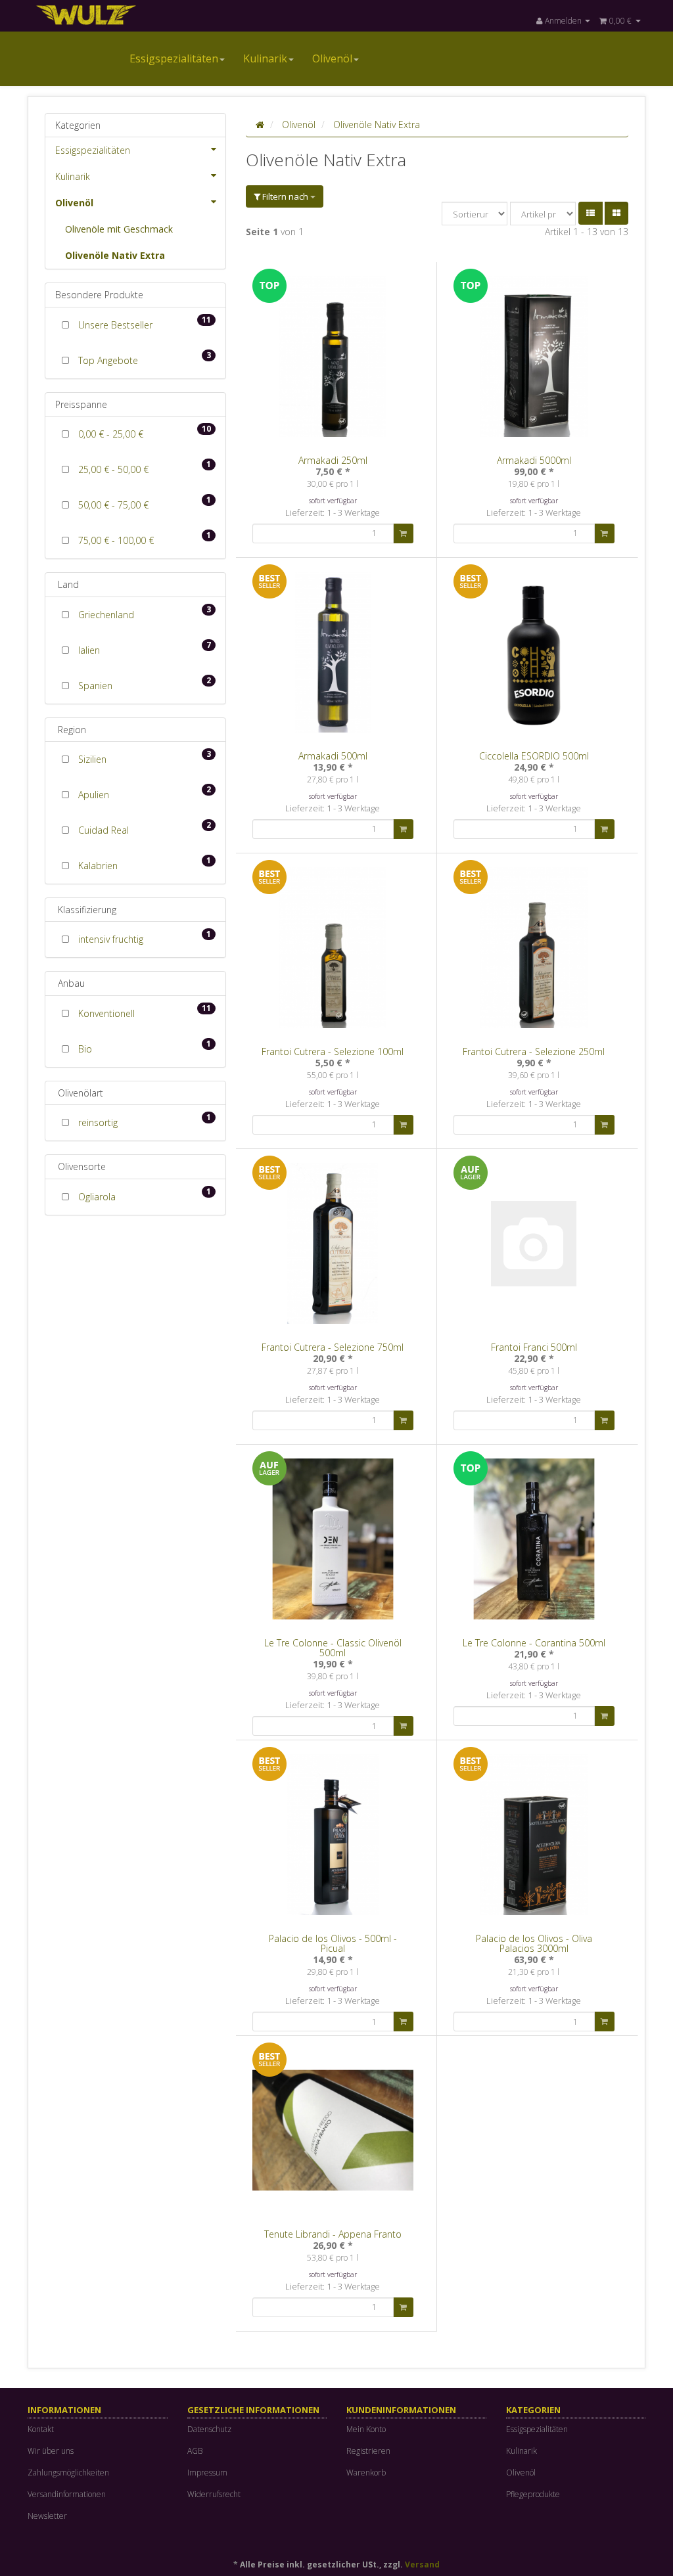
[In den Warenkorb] (403, 533)
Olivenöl (332, 58)
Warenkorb (366, 2473)
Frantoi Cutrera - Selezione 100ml (333, 1051)
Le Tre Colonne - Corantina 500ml (534, 1643)
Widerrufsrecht (214, 2494)
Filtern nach (285, 196)
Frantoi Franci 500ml (534, 1347)
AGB (195, 2451)
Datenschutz (209, 2429)
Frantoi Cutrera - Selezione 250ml (534, 1051)
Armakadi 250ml (333, 460)
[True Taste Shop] (124, 14)
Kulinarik (265, 58)
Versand (422, 2565)
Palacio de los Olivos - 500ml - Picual (333, 1943)
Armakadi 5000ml (534, 460)
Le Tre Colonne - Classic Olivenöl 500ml (333, 1648)
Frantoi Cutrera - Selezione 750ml (333, 1347)
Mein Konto (366, 2429)
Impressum (207, 2473)
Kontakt (41, 2429)
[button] (591, 213)
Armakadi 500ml (333, 756)
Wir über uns (51, 2451)
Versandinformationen (67, 2494)
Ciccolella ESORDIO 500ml (534, 756)
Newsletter (47, 2516)
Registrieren (368, 2451)
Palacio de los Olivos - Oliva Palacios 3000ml (534, 1943)
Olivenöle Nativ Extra (115, 255)
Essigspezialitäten (174, 58)
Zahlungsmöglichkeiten (68, 2473)
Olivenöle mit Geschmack (119, 229)
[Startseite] (260, 124)
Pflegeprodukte (533, 2494)
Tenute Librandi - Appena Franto (333, 2234)
